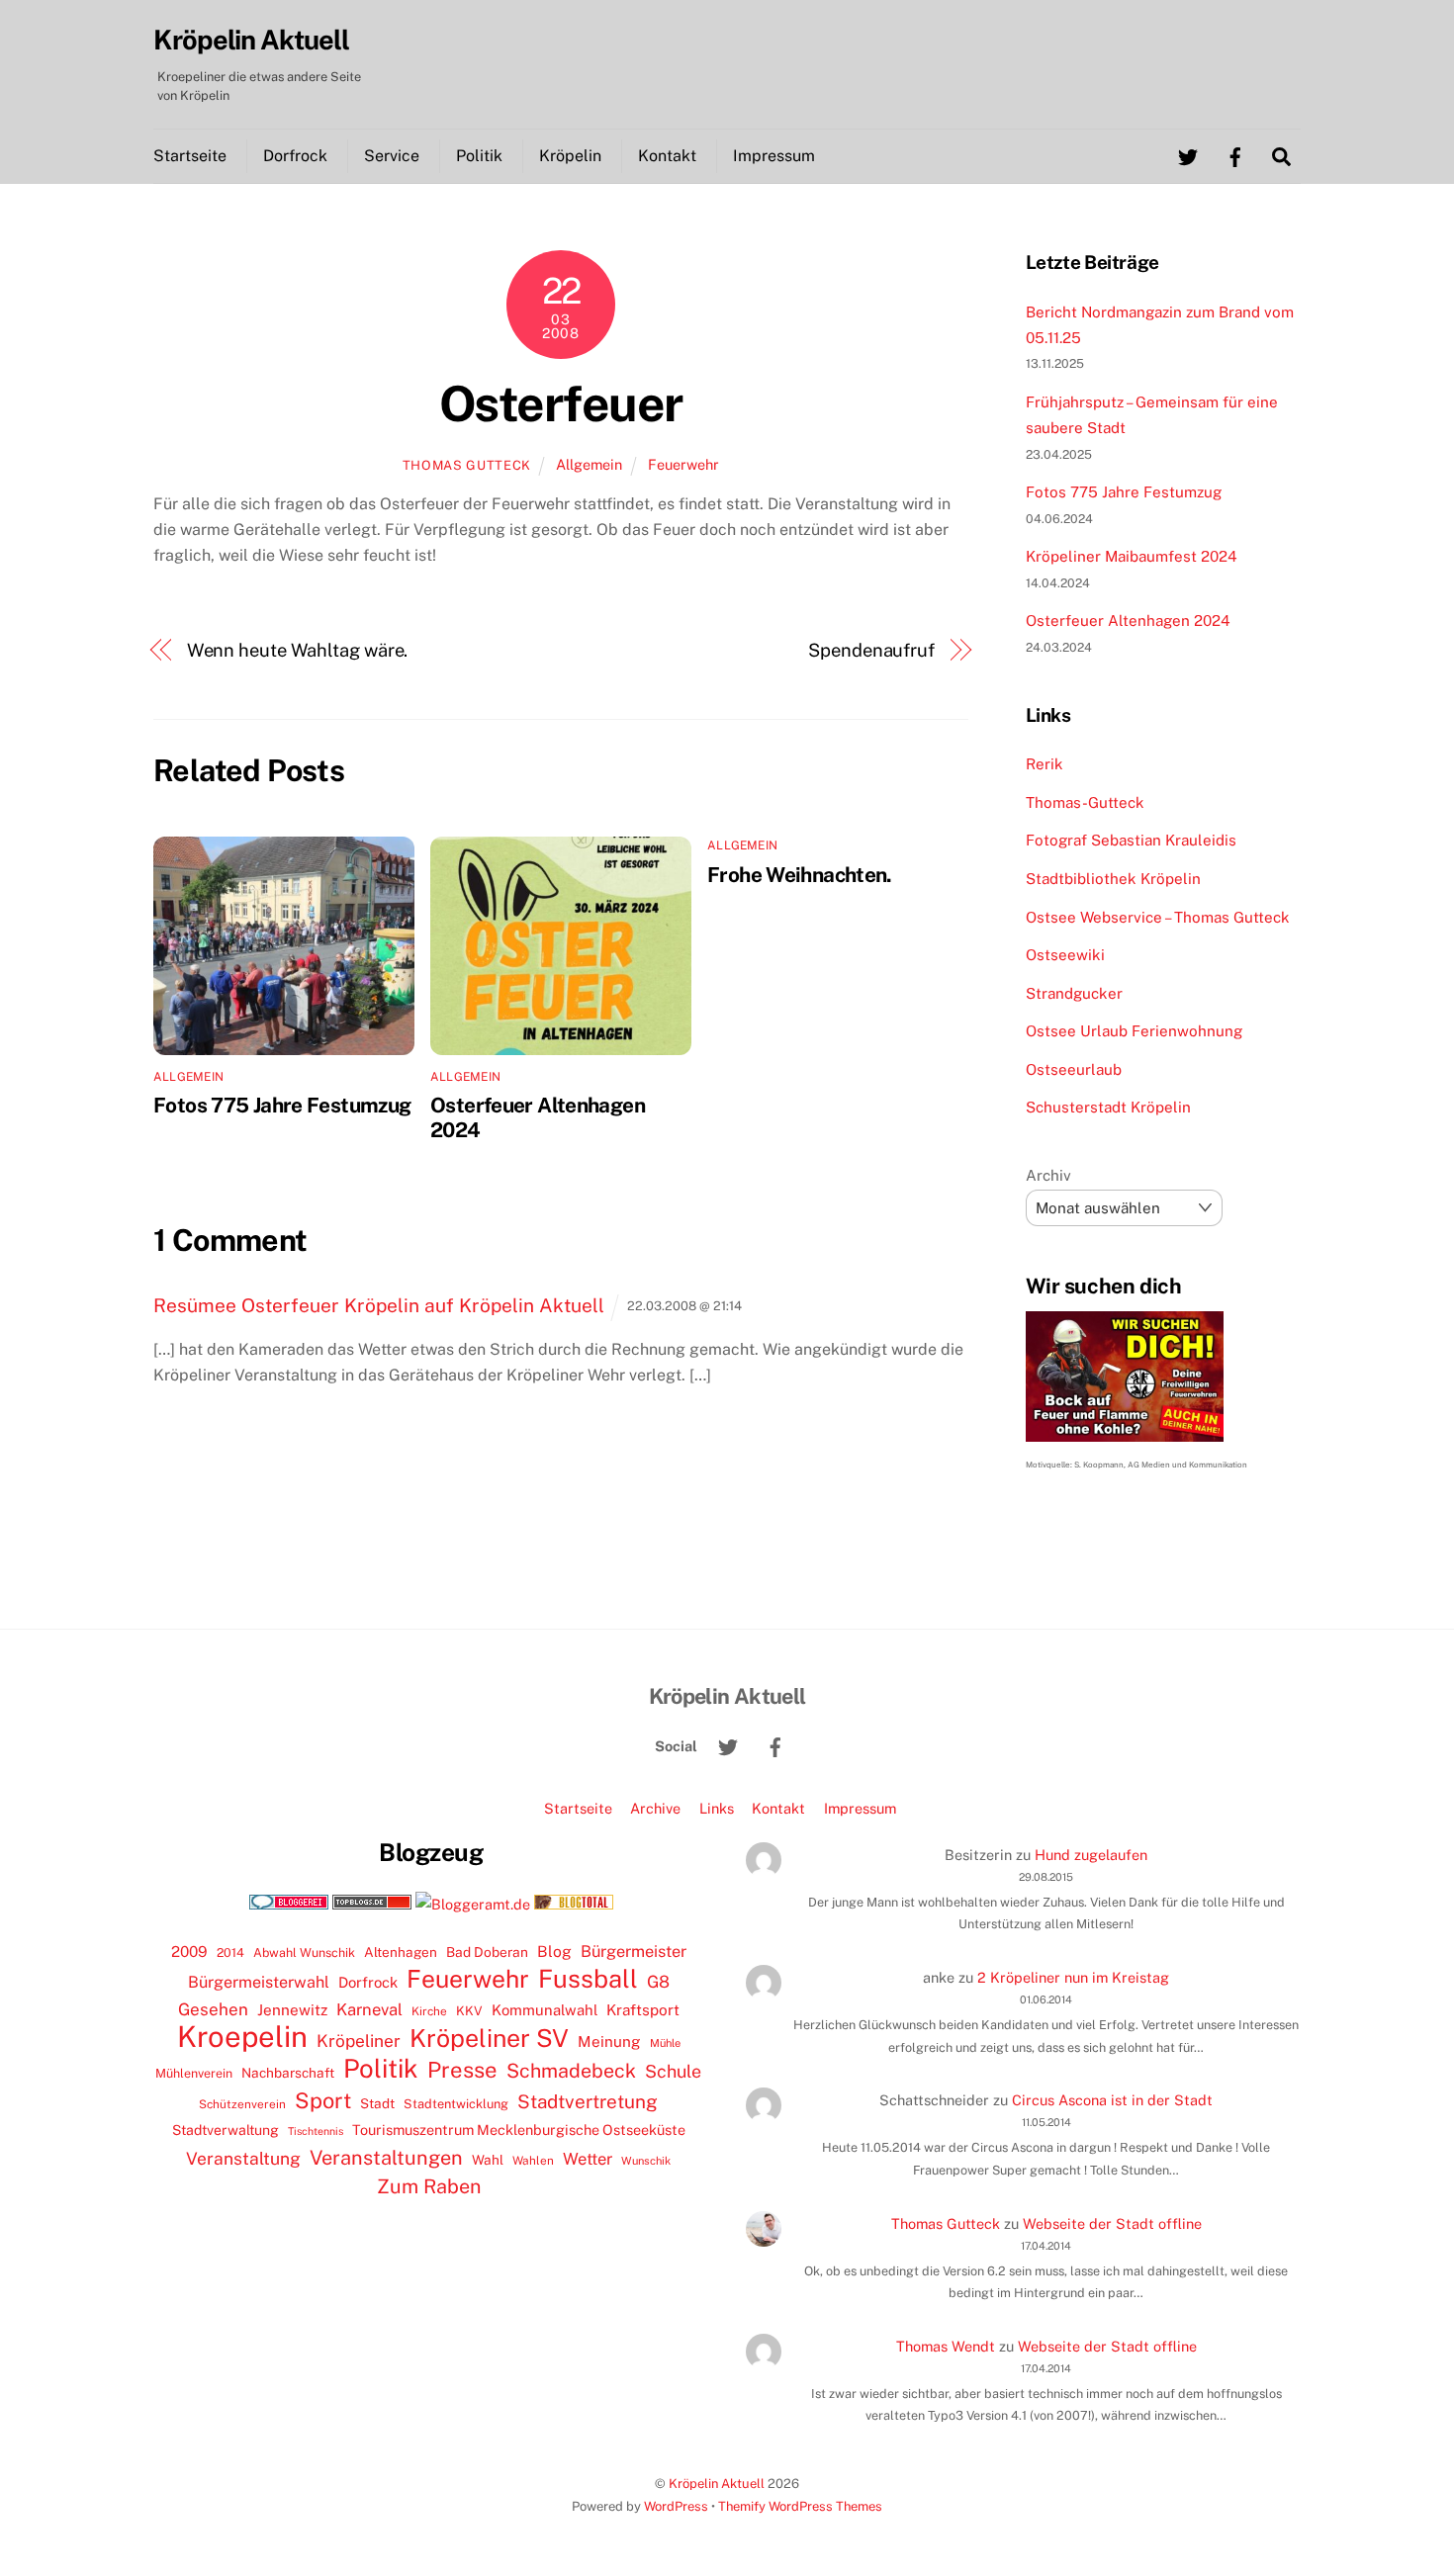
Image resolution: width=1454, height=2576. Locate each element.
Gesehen (213, 2009)
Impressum (774, 156)
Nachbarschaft (288, 2073)
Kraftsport (643, 2010)
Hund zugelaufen (1091, 1855)
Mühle (665, 2043)
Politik (479, 156)
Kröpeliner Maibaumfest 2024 (1132, 556)
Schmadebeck (571, 2070)
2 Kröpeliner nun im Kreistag (1073, 1977)
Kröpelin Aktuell (717, 2484)
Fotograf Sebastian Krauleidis (1131, 840)
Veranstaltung (243, 2158)
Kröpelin (570, 156)
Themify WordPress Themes (800, 2506)
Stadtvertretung (588, 2101)
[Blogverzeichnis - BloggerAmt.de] (473, 1904)
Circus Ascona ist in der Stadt (1112, 2100)
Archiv (1048, 1175)
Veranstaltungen (386, 2158)
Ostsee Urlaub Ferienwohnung (1134, 1031)
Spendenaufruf (871, 650)
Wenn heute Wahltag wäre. (298, 650)
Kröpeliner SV (489, 2038)
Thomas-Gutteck (1085, 802)
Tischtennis (316, 2131)
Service (392, 156)
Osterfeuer (561, 403)
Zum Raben (429, 2186)
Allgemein (589, 464)
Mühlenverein (194, 2073)
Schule (673, 2071)
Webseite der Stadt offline (1112, 2223)
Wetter (588, 2159)
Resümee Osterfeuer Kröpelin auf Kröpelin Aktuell (379, 1305)
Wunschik (646, 2160)
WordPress (676, 2506)
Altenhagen (401, 1952)
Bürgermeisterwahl (259, 1982)
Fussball (588, 1979)
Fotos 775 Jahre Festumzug (282, 1105)
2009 (189, 1952)
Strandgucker (1074, 993)
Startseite (190, 156)
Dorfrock (295, 156)
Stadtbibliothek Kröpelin (1113, 879)
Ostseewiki (1065, 955)
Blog (554, 1952)
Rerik (1045, 764)
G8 (658, 1982)
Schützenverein (242, 2104)
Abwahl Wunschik (304, 1953)
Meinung (609, 2042)
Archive (655, 1808)
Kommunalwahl (545, 2010)
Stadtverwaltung (226, 2130)
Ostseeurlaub (1074, 1069)
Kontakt (667, 156)
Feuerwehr (683, 464)
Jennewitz (292, 2010)
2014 (230, 1953)
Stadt (377, 2103)
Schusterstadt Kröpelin (1108, 1107)
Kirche (429, 2011)
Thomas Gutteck (467, 465)
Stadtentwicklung (456, 2104)
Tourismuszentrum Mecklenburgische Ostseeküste (519, 2130)
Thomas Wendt (946, 2346)
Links (717, 1808)
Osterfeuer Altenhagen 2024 (1128, 621)
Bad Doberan (487, 1952)
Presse (462, 2070)
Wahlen (533, 2161)
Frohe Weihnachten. (800, 875)
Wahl (488, 2160)
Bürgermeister (634, 1952)
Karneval (369, 2009)
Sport (323, 2100)
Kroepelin (242, 2037)
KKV (469, 2011)
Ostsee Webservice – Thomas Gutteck (1158, 917)
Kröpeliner (359, 2041)
